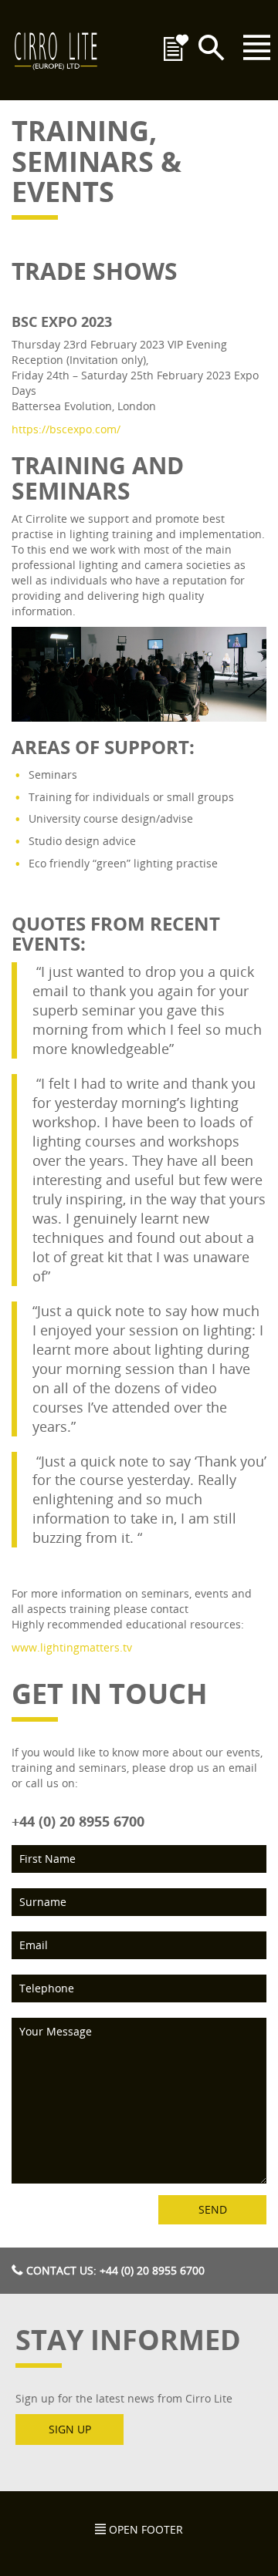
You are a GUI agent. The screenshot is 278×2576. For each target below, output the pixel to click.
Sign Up (70, 2429)
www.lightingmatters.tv (72, 1647)
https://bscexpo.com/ (66, 429)
